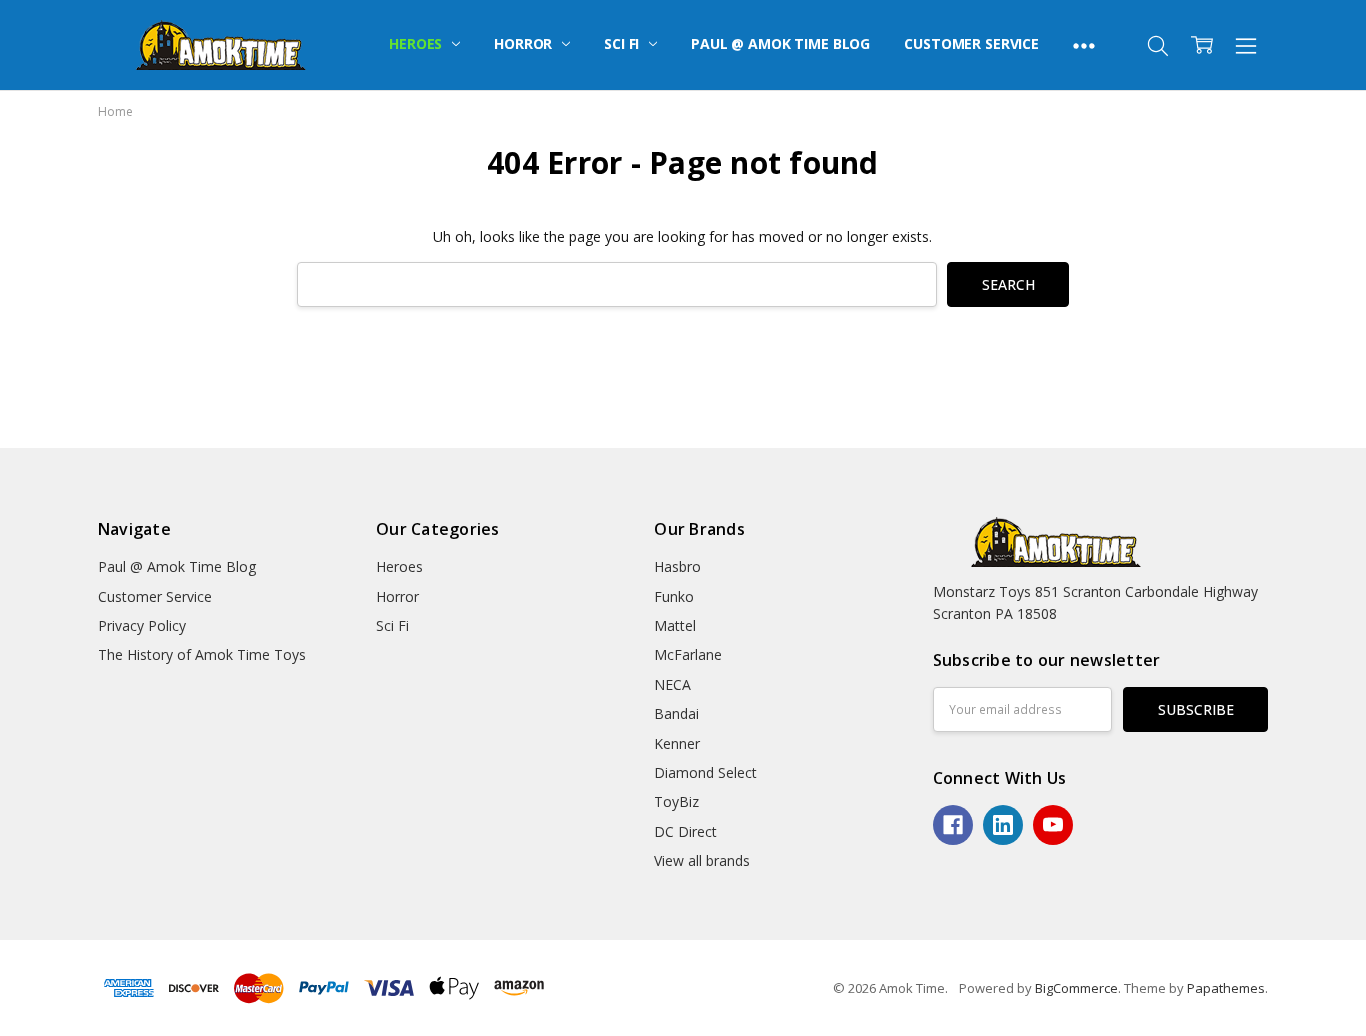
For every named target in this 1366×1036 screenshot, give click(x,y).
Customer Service (971, 43)
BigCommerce (1076, 988)
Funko (674, 596)
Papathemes (1226, 988)
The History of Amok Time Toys (202, 654)
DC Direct (685, 831)
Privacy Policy (142, 625)
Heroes (417, 43)
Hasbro (677, 566)
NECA (672, 684)
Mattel (675, 625)
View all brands (702, 860)
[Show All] (1084, 45)
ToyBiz (676, 801)
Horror (525, 43)
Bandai (676, 713)
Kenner (677, 743)
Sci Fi (623, 43)
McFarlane (688, 654)
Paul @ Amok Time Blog (780, 43)
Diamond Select (705, 772)
